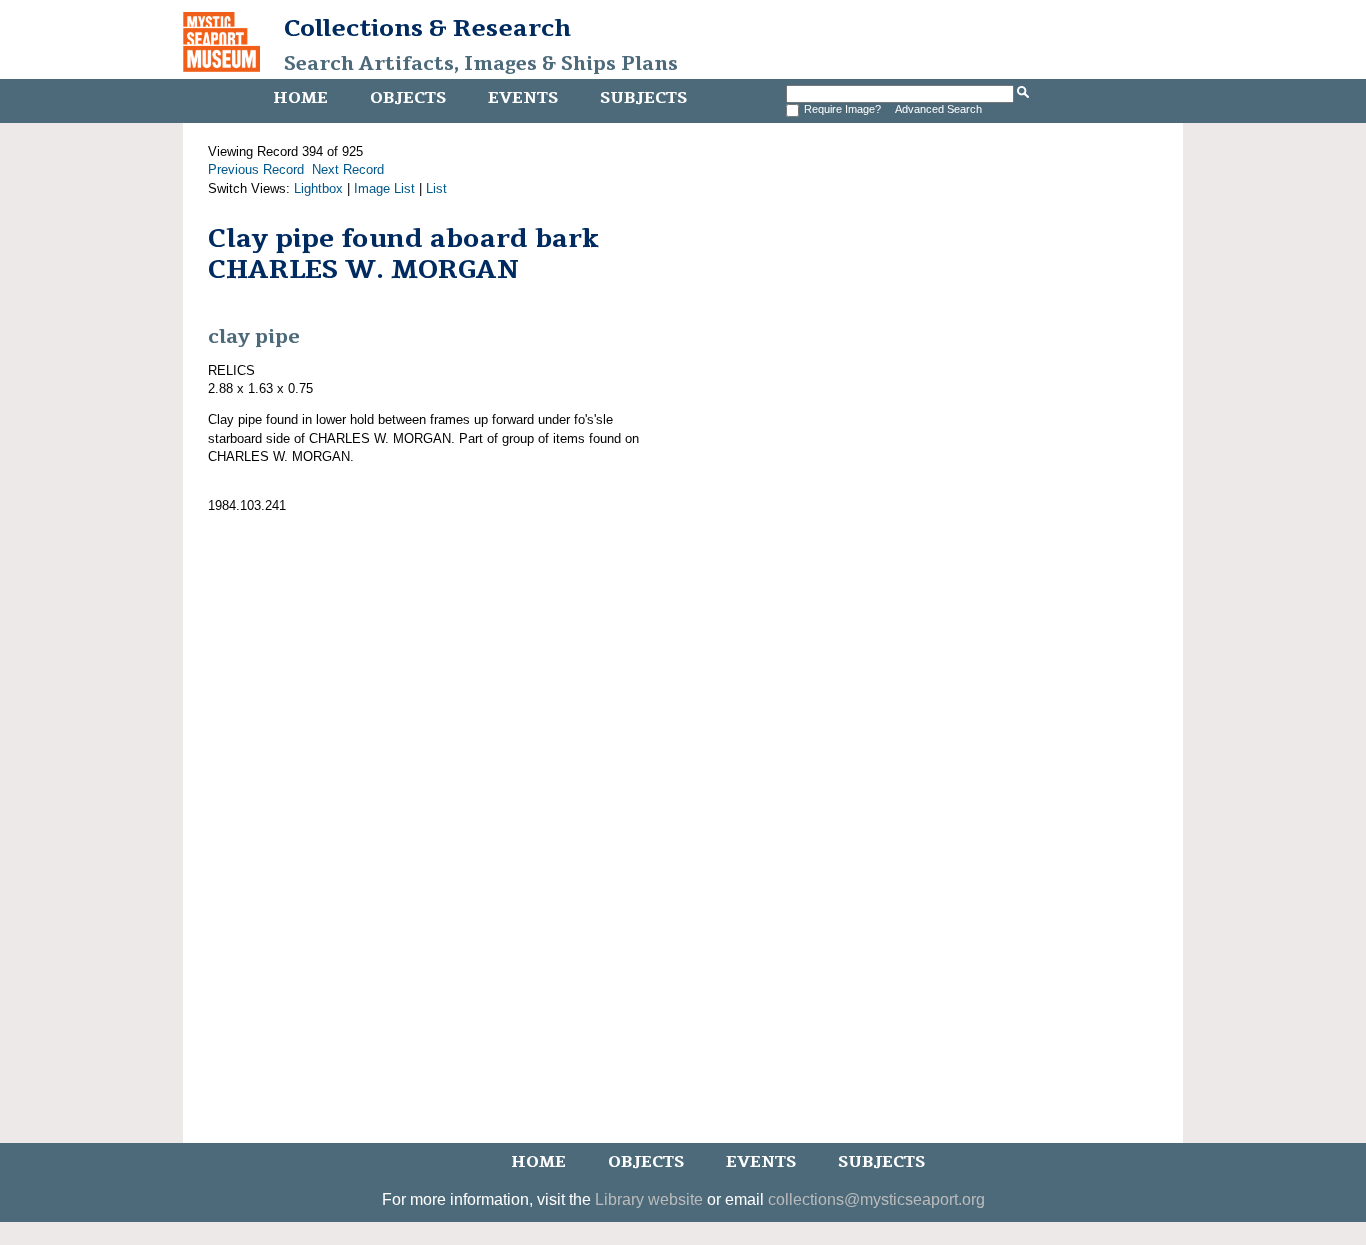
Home (300, 98)
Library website (649, 1199)
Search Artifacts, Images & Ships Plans (481, 64)
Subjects (643, 98)
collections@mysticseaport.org (876, 1199)
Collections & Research (427, 28)
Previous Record (256, 169)
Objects (408, 98)
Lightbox (318, 188)
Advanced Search (938, 109)
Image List (384, 188)
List (436, 188)
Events (523, 98)
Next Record (348, 169)
